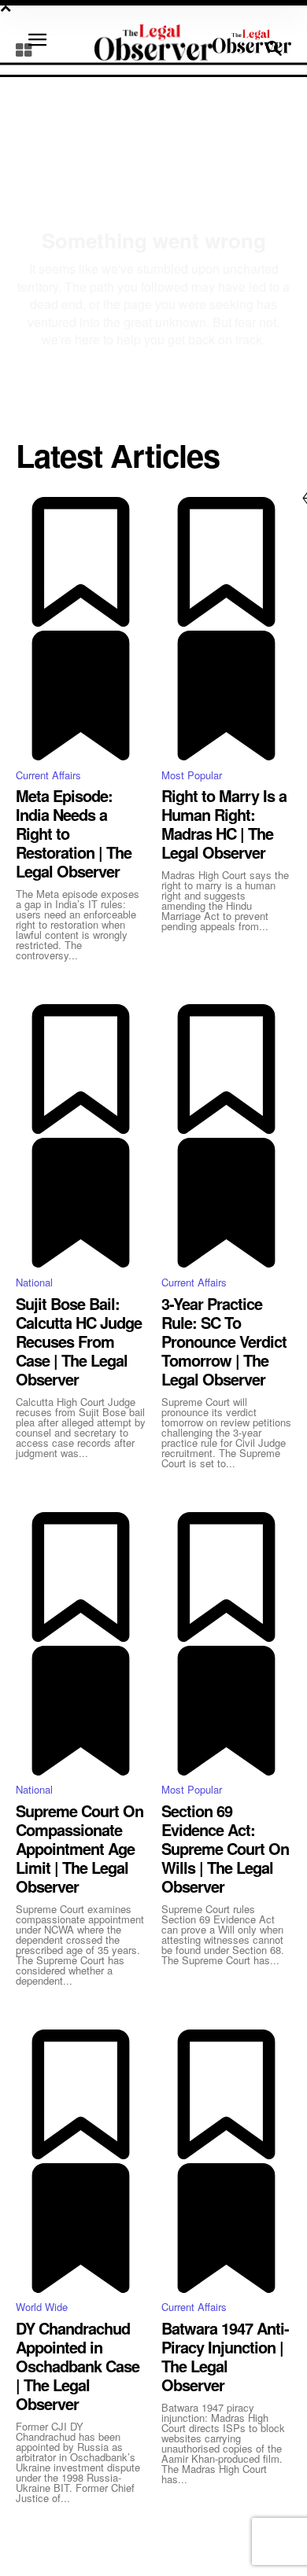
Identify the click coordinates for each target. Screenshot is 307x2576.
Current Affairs (48, 775)
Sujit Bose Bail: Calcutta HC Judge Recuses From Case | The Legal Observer (79, 1341)
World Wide (42, 2307)
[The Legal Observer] (252, 41)
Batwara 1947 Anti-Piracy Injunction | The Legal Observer (225, 2356)
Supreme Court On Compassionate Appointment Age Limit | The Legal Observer (80, 1848)
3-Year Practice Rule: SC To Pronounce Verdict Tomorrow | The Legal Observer (224, 1341)
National (34, 1282)
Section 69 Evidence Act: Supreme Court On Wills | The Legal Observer (225, 1848)
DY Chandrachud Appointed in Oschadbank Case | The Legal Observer (78, 2366)
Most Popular (192, 775)
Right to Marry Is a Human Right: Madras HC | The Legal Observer (224, 824)
